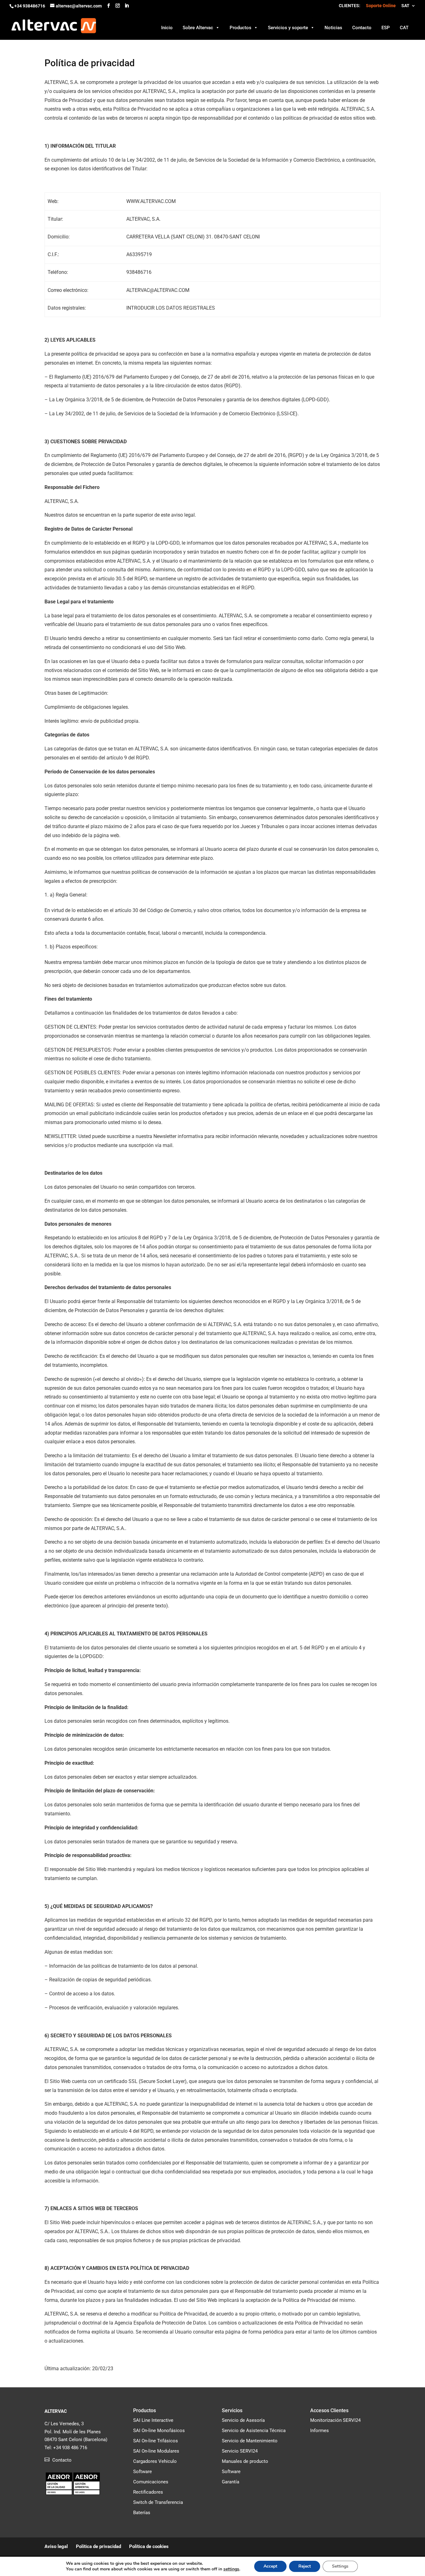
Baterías (142, 2513)
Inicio (167, 28)
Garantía (231, 2482)
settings (231, 2569)
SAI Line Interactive (153, 2420)
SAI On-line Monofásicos (159, 2431)
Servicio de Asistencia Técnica (254, 2431)
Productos (241, 28)
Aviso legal (56, 2546)
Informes (320, 2431)
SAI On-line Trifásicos (156, 2441)
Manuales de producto (245, 2461)
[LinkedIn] (127, 6)
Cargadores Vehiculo (155, 2461)
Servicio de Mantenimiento (250, 2441)
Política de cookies (149, 2546)
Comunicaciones (151, 2482)
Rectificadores (148, 2492)
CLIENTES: (350, 6)
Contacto (362, 28)
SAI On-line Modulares (156, 2451)
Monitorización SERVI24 (335, 2420)
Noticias (333, 28)
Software (142, 2472)
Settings (340, 2566)
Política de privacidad (98, 2546)
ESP (386, 28)
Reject (305, 2566)
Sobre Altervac (198, 28)
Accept (270, 2566)
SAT (405, 6)
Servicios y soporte (288, 28)
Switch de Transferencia (158, 2502)
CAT (404, 28)
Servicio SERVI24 (240, 2451)
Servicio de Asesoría (243, 2420)
